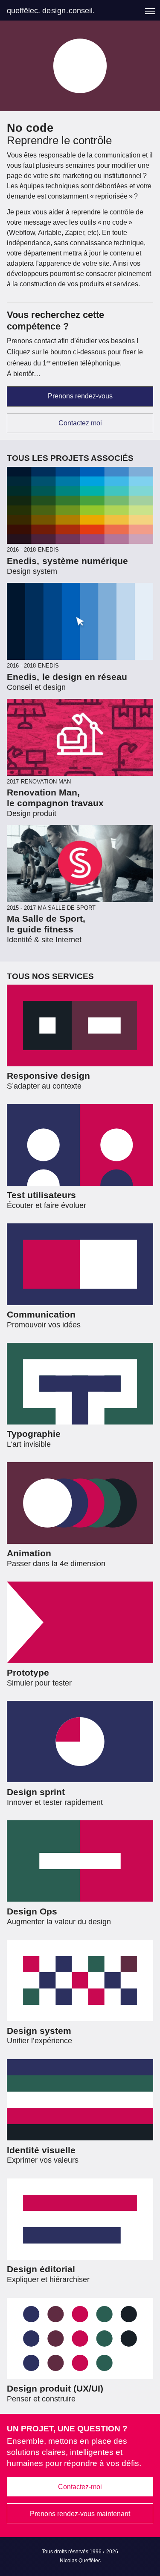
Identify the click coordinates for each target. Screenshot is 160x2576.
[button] (150, 11)
